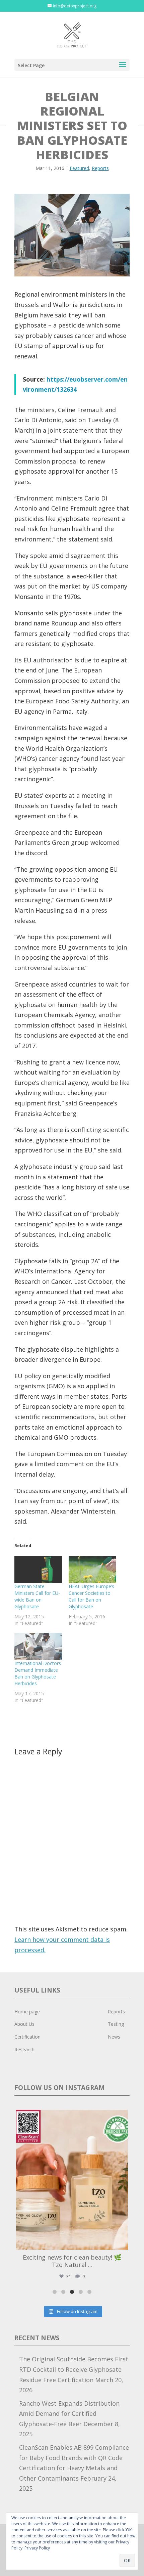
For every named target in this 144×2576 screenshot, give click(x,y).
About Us (24, 2024)
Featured (79, 168)
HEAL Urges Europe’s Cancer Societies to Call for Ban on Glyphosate (91, 1596)
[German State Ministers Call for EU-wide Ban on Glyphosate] (38, 1569)
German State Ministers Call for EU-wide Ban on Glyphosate (37, 1596)
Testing (116, 2024)
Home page (27, 2012)
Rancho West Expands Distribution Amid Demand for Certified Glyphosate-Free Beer (69, 2414)
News (114, 2037)
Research (24, 2049)
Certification (27, 2037)
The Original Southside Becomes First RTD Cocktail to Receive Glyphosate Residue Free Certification (74, 2369)
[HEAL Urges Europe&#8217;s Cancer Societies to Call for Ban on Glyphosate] (92, 1569)
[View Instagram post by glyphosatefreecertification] (121, 2242)
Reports (100, 168)
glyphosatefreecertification (71, 2116)
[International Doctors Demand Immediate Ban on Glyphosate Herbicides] (38, 1646)
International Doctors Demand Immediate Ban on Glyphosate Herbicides (38, 1673)
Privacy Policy (37, 2548)
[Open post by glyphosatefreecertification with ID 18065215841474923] (72, 2180)
